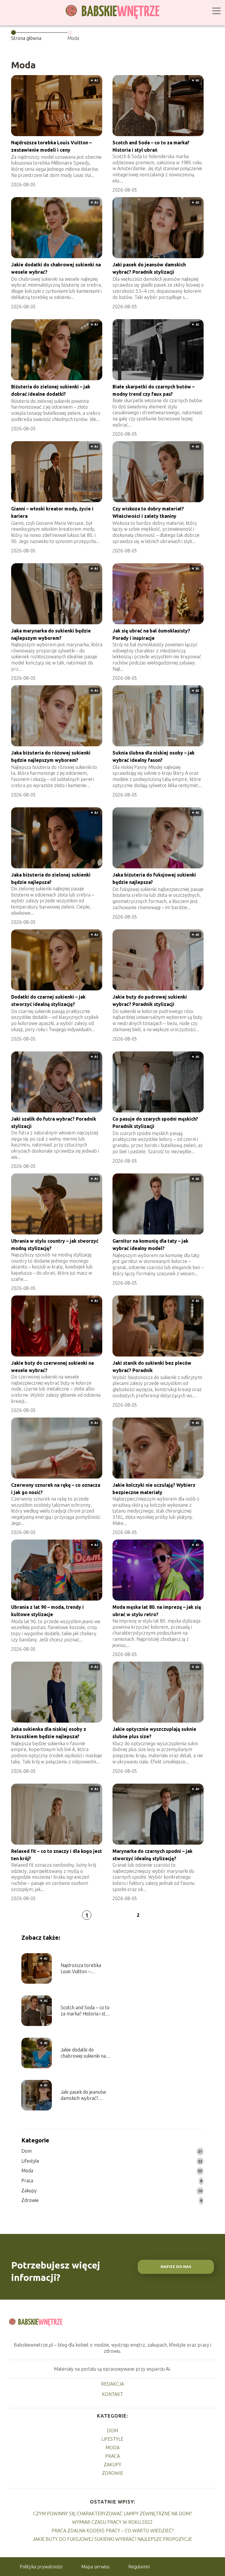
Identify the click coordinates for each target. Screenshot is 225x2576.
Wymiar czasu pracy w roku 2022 (112, 2522)
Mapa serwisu (95, 2567)
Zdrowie (30, 2200)
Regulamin (139, 2567)
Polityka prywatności (41, 2567)
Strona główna (26, 38)
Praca (27, 2181)
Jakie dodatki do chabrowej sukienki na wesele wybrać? (83, 2053)
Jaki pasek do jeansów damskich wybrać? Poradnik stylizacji (83, 2095)
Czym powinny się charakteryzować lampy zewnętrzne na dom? (112, 2514)
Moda (27, 2171)
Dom (27, 2151)
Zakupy (29, 2191)
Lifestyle (30, 2161)
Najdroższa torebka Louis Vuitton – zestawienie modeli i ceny (81, 1969)
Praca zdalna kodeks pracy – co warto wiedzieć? (112, 2531)
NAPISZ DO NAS (176, 2267)
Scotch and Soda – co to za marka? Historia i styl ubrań (85, 2011)
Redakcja (112, 2384)
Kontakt (112, 2394)
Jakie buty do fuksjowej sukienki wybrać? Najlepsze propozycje (112, 2539)
